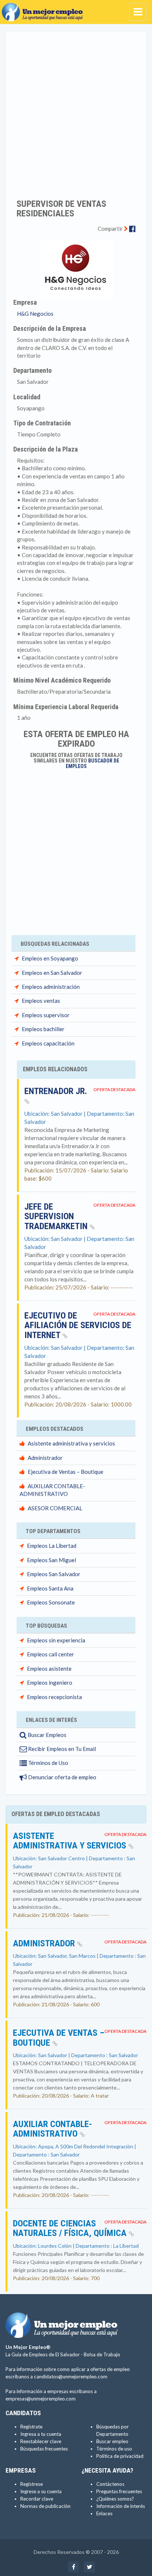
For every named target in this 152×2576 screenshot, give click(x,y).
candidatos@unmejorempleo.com (71, 2377)
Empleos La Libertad (52, 1546)
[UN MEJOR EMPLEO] (44, 9)
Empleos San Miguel (51, 1560)
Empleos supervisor (46, 1015)
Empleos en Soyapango (50, 958)
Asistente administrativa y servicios (71, 1443)
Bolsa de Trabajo (102, 2354)
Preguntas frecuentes (119, 2491)
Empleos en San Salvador (52, 973)
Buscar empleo (112, 2441)
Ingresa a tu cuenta (41, 2434)
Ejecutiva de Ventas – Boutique (65, 1472)
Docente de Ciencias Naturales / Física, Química (71, 2228)
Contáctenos (110, 2484)
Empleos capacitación (48, 1043)
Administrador (45, 1458)
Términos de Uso (48, 1763)
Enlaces (104, 2513)
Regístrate (31, 2427)
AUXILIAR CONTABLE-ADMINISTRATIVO (53, 2129)
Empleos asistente (49, 1669)
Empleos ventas (41, 1001)
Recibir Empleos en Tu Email (61, 1749)
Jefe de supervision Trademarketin (57, 1216)
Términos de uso (114, 2449)
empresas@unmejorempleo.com (41, 2399)
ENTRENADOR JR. (56, 1091)
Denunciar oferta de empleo (62, 1777)
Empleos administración (51, 987)
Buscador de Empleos (92, 763)
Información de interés (121, 2506)
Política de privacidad (120, 2456)
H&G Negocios (35, 314)
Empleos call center (51, 1654)
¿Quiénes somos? (115, 2499)
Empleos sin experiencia (56, 1640)
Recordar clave (37, 2499)
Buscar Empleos (46, 1735)
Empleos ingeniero (50, 1682)
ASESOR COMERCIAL (55, 1508)
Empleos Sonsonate (51, 1602)
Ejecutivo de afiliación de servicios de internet (78, 1325)
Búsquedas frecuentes (44, 2449)
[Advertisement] (76, 110)
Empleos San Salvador (54, 1574)
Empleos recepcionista (54, 1697)
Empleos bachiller (43, 1029)
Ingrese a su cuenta (41, 2491)
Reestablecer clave (41, 2441)
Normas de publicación (45, 2506)
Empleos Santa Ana (50, 1588)
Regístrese (32, 2484)
